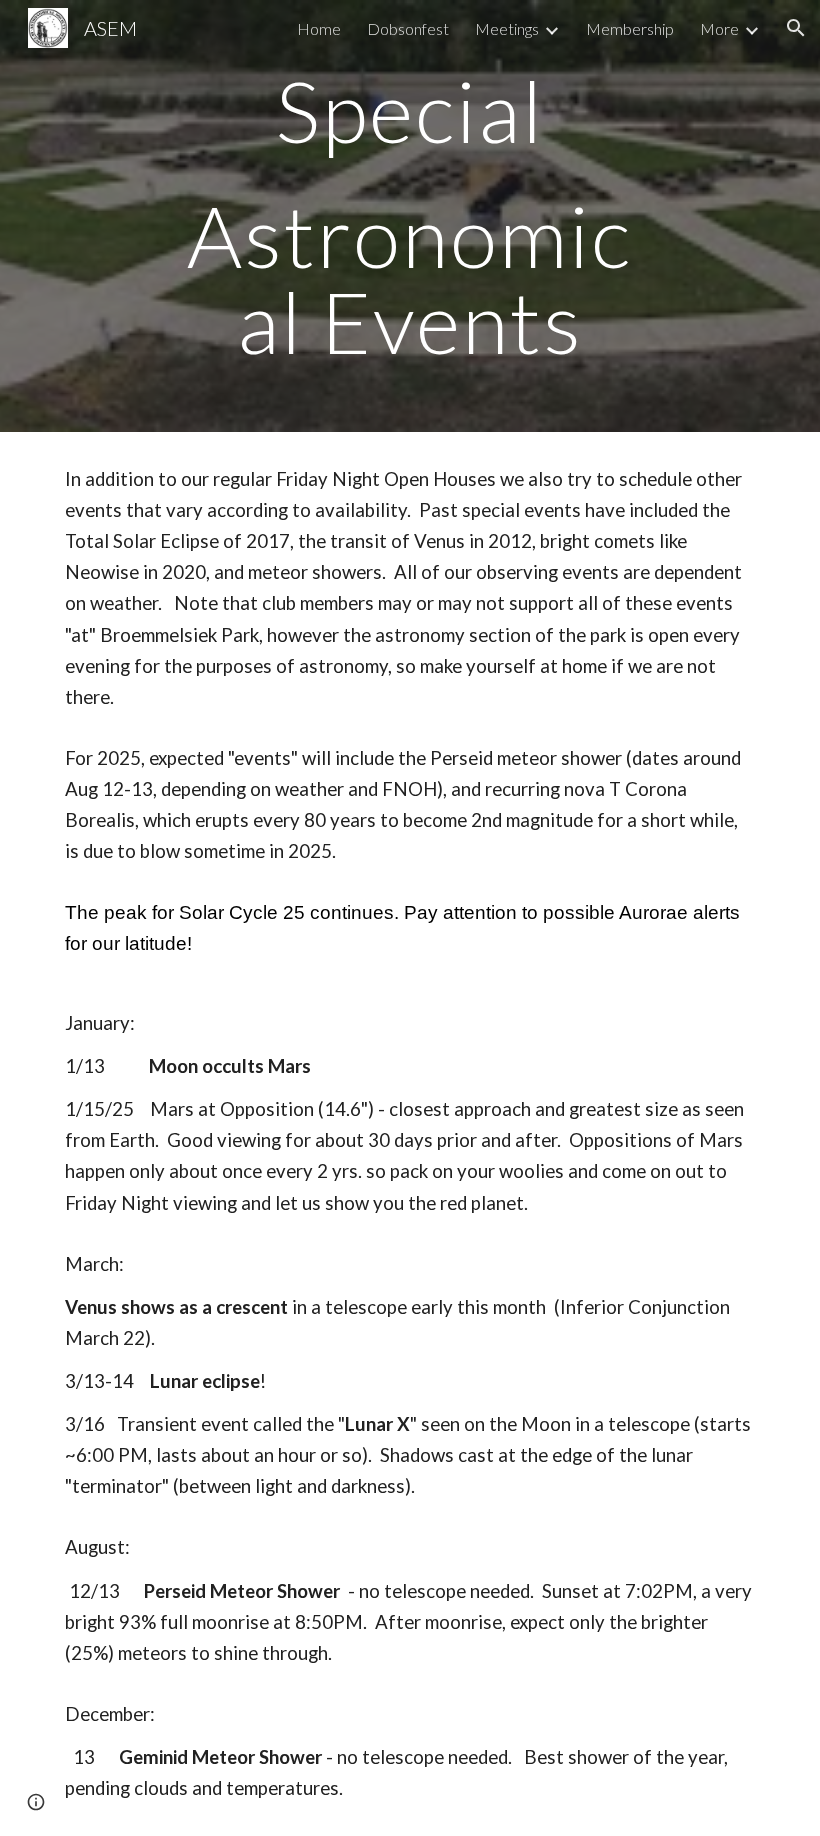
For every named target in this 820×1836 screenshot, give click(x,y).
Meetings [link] (507, 28)
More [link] (719, 28)
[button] (796, 28)
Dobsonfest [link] (408, 28)
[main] (410, 216)
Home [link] (319, 28)
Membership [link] (630, 28)
